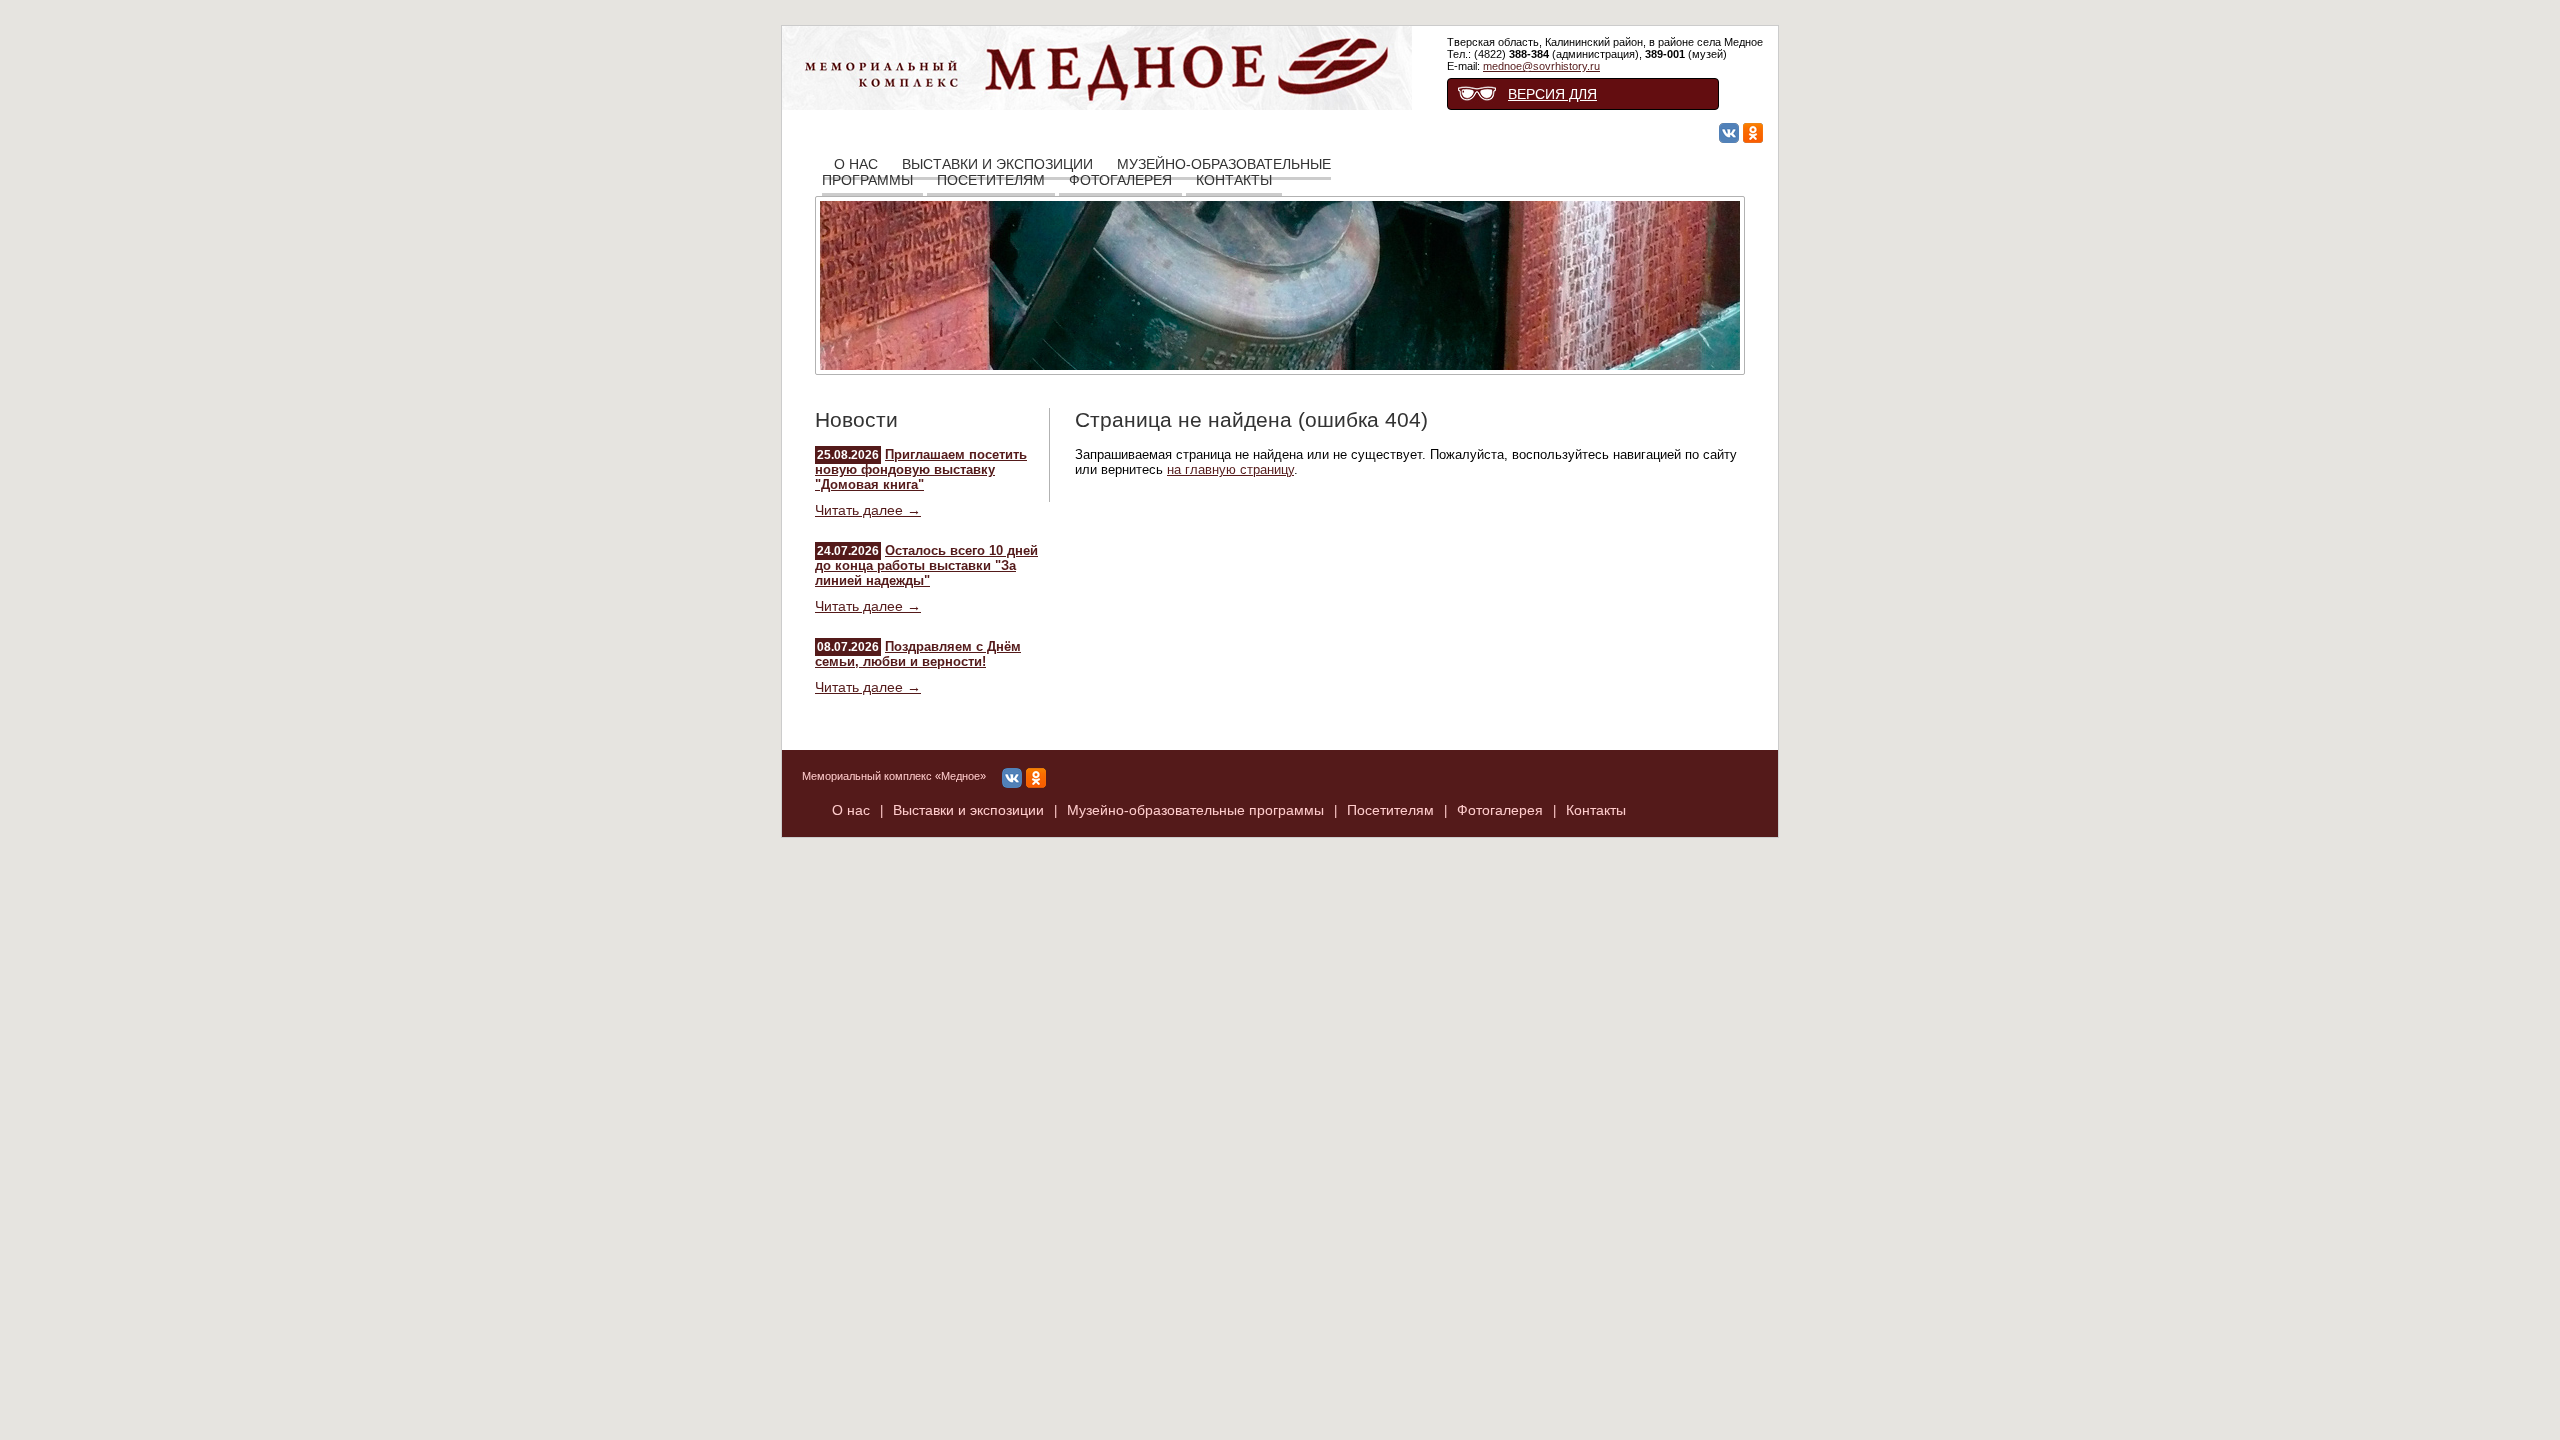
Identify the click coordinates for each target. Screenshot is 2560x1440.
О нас (851, 810)
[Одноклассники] (1753, 134)
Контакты (1234, 180)
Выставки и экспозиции (968, 810)
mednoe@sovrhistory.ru (1541, 66)
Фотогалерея (1120, 180)
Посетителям (991, 180)
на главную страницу (1230, 469)
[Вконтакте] (1729, 134)
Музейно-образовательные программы (1195, 810)
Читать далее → (868, 510)
